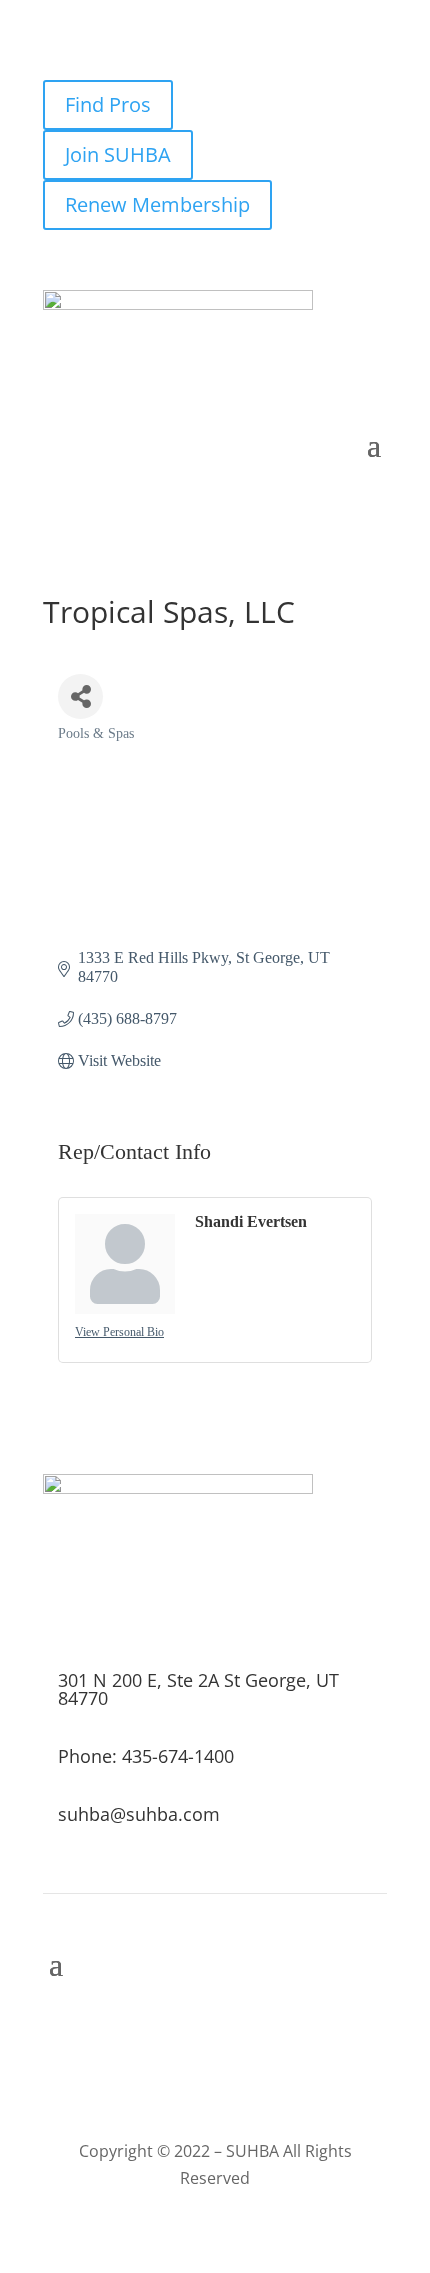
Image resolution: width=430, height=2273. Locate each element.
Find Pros (108, 104)
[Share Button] (80, 696)
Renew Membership (157, 204)
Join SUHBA (118, 154)
